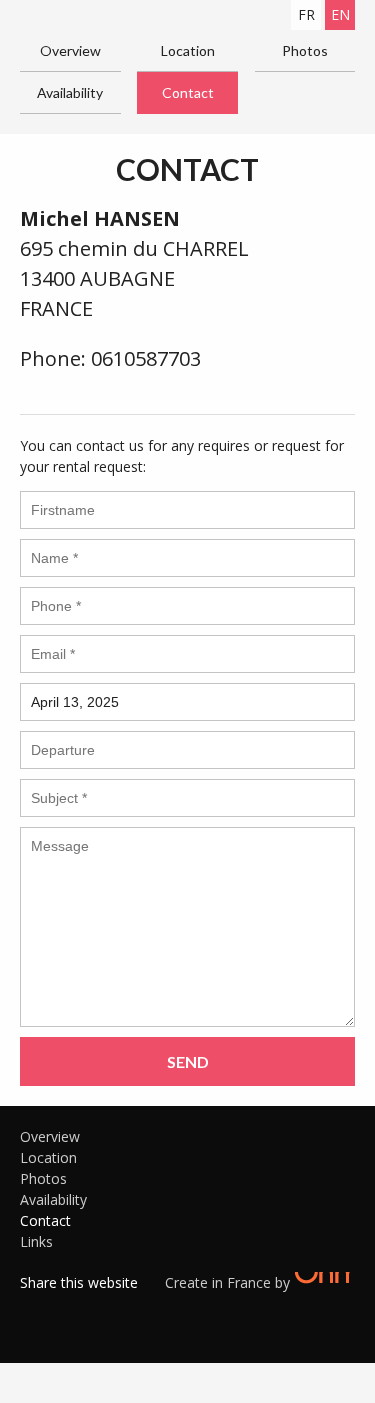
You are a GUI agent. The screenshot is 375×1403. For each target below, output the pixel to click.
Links (36, 1241)
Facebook (35, 1308)
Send (188, 1061)
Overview (70, 50)
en (340, 14)
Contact (188, 92)
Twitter (65, 1308)
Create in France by (229, 1282)
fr (306, 14)
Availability (70, 92)
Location (188, 50)
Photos (305, 50)
